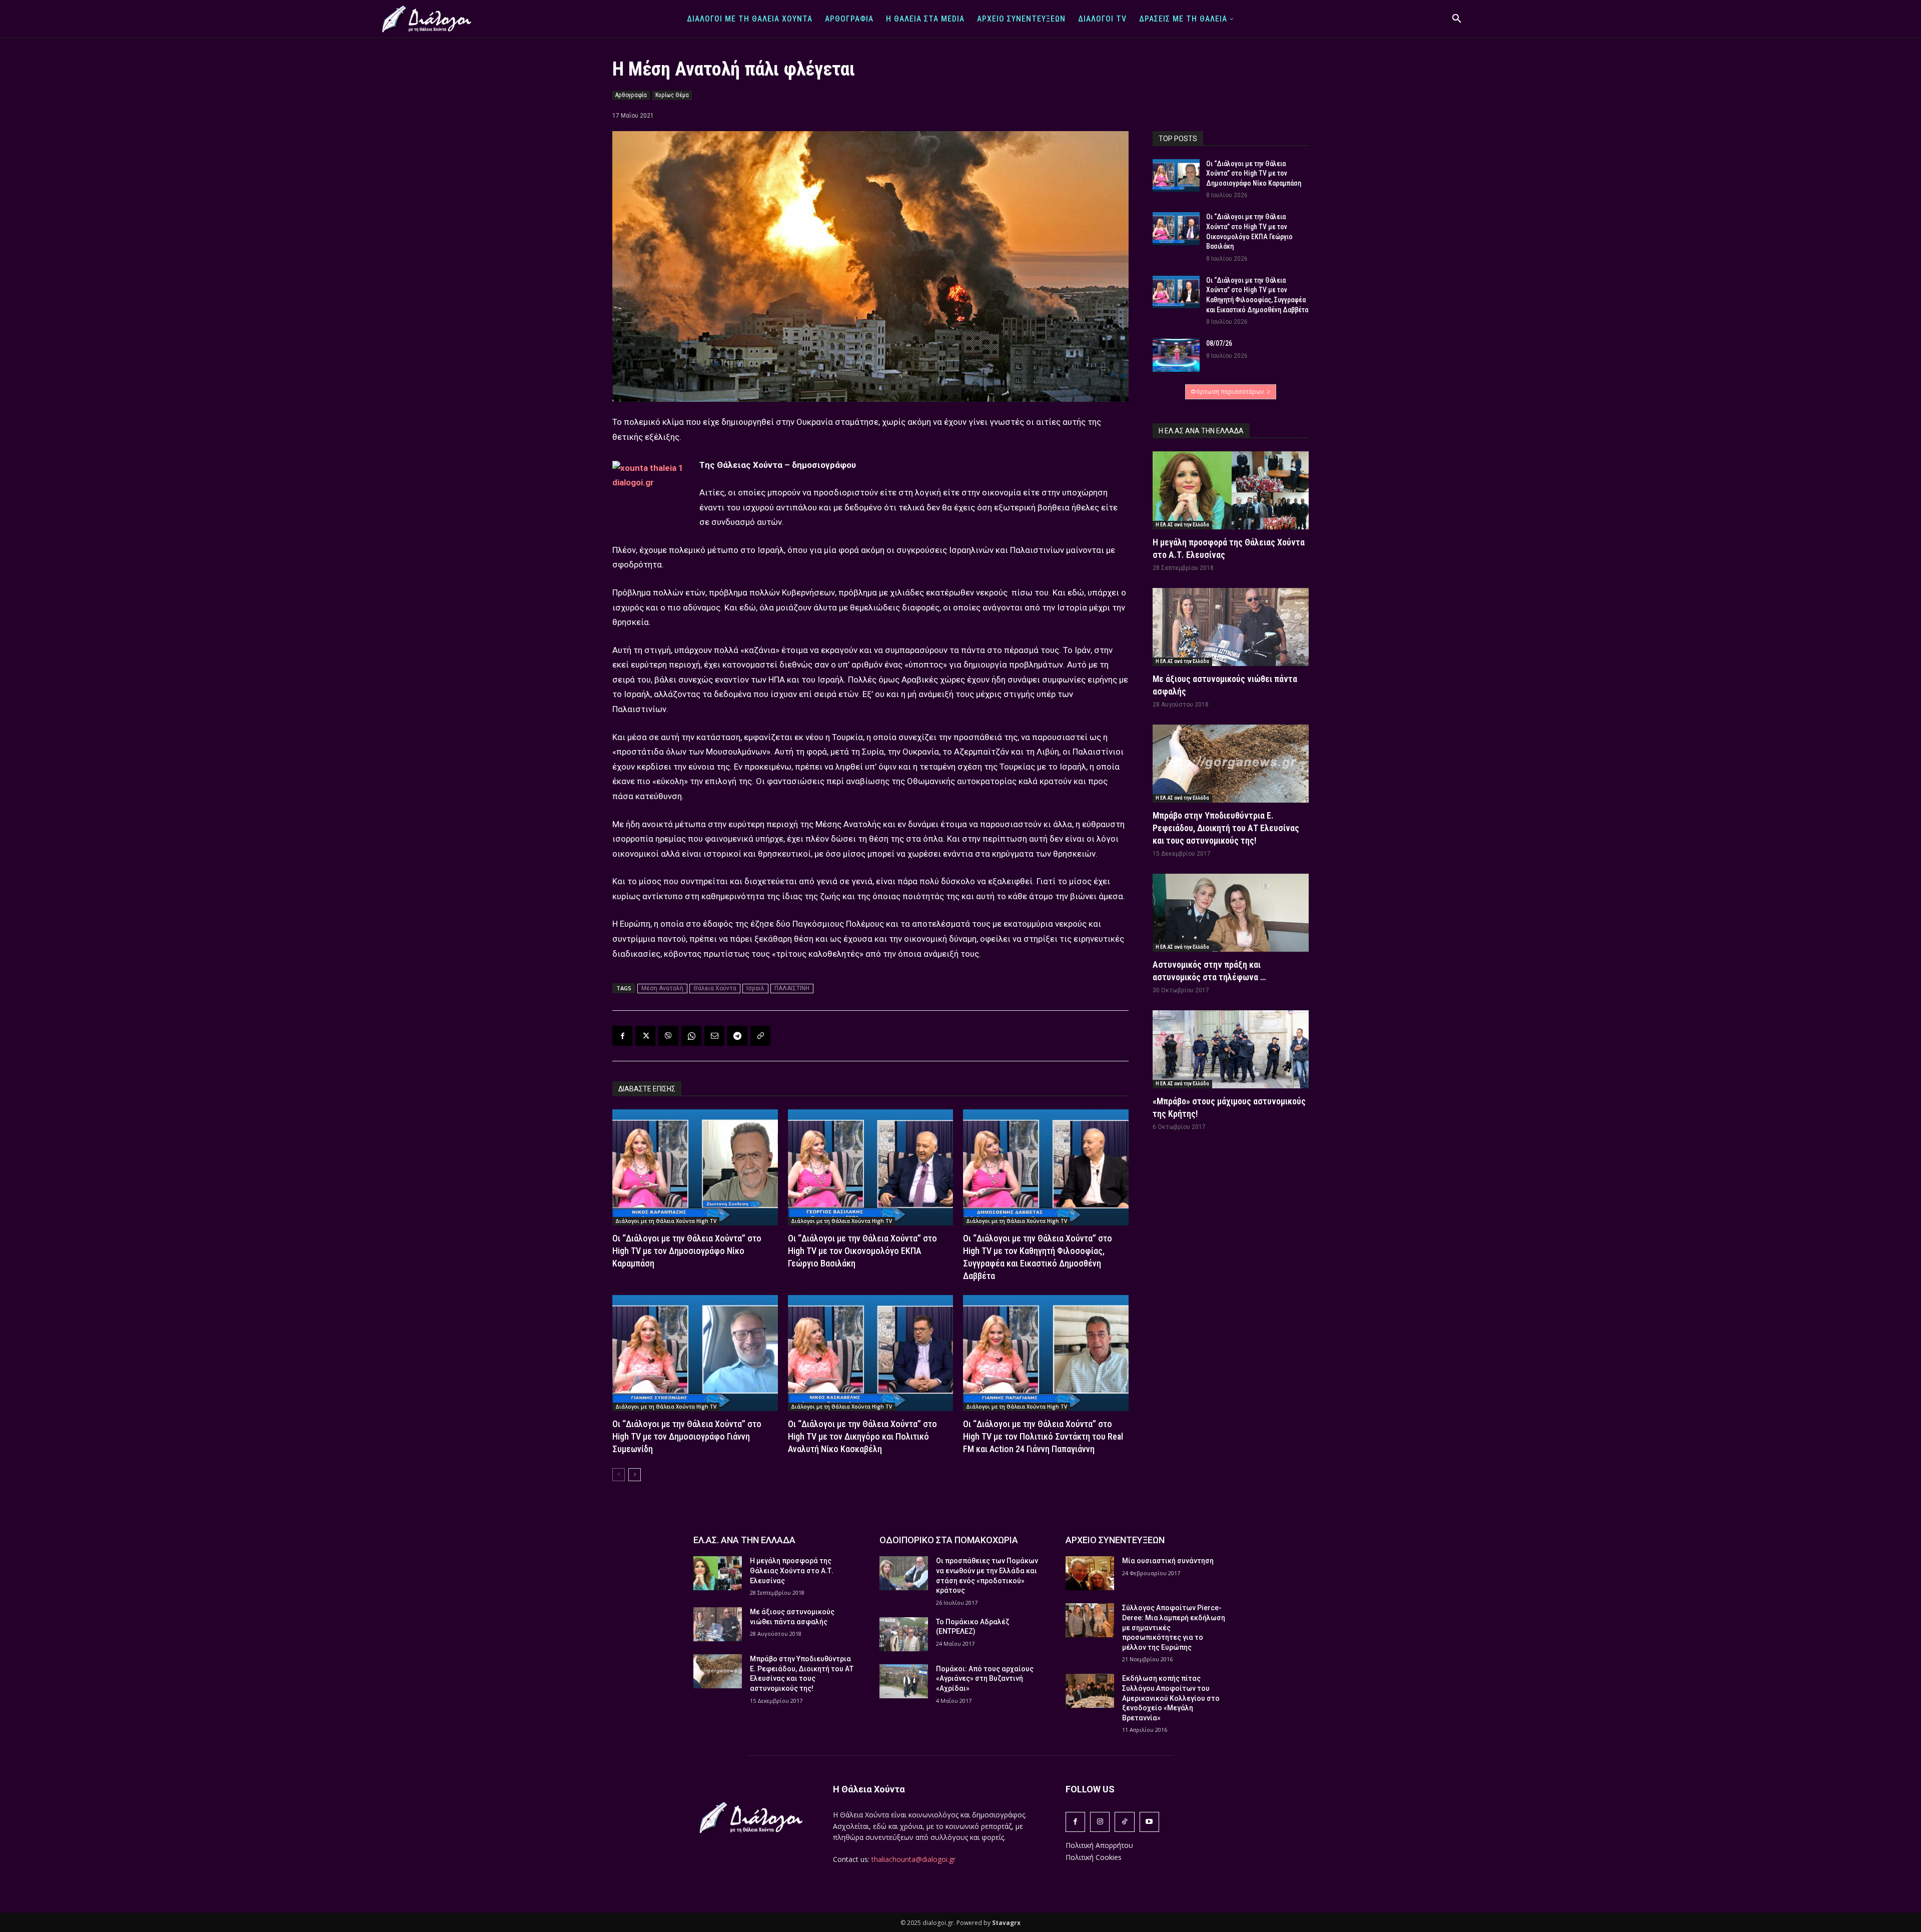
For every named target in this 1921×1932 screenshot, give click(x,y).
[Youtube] (1149, 1822)
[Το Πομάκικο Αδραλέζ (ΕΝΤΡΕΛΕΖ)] (904, 1634)
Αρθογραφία (631, 95)
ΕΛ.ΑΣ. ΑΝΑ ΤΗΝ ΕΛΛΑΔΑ (744, 1540)
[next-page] (635, 1475)
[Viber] (668, 1036)
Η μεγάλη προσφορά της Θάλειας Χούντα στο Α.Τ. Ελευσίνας (792, 1570)
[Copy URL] (760, 1036)
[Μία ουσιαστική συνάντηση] (1090, 1573)
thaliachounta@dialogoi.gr (913, 1859)
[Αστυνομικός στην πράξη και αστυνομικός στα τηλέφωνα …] (1231, 913)
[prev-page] (619, 1475)
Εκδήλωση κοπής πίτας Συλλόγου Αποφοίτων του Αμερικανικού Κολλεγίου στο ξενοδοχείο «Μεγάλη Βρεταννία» (1171, 1698)
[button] (1457, 19)
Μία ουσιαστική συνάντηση (1168, 1561)
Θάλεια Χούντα (715, 988)
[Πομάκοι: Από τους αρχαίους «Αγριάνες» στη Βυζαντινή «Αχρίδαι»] (904, 1681)
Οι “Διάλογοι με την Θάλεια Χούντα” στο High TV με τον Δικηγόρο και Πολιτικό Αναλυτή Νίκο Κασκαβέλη (862, 1436)
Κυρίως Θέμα (672, 95)
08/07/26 (1219, 343)
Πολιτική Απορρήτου (1099, 1845)
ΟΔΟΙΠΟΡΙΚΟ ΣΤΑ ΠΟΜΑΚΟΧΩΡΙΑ (949, 1540)
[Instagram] (1100, 1822)
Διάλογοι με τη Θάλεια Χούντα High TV (666, 1221)
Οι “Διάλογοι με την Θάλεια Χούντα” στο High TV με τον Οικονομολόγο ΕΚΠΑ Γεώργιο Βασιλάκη (862, 1251)
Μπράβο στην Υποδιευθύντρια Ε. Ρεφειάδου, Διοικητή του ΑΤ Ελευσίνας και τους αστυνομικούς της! (1226, 828)
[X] (645, 1036)
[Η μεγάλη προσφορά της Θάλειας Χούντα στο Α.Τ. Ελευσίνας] (1231, 490)
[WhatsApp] (691, 1036)
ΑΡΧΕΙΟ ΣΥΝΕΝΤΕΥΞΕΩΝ (1115, 1540)
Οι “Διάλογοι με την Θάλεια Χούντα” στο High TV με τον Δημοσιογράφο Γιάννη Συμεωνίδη (687, 1436)
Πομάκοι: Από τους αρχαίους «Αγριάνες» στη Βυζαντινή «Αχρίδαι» (985, 1679)
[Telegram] (737, 1036)
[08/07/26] (1176, 355)
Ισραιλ (755, 988)
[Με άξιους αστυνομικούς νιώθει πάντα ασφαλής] (1231, 627)
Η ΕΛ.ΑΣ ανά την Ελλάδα (1182, 525)
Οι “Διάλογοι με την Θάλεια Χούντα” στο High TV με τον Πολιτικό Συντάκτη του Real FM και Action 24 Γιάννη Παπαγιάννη (1043, 1436)
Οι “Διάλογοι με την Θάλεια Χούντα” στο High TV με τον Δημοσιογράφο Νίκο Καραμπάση (687, 1251)
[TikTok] (1124, 1822)
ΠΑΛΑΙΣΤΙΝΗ (792, 988)
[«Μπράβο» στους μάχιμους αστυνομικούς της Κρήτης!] (1231, 1049)
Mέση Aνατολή (662, 988)
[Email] (714, 1036)
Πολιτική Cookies (1094, 1857)
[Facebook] (622, 1036)
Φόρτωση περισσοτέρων (1227, 392)
